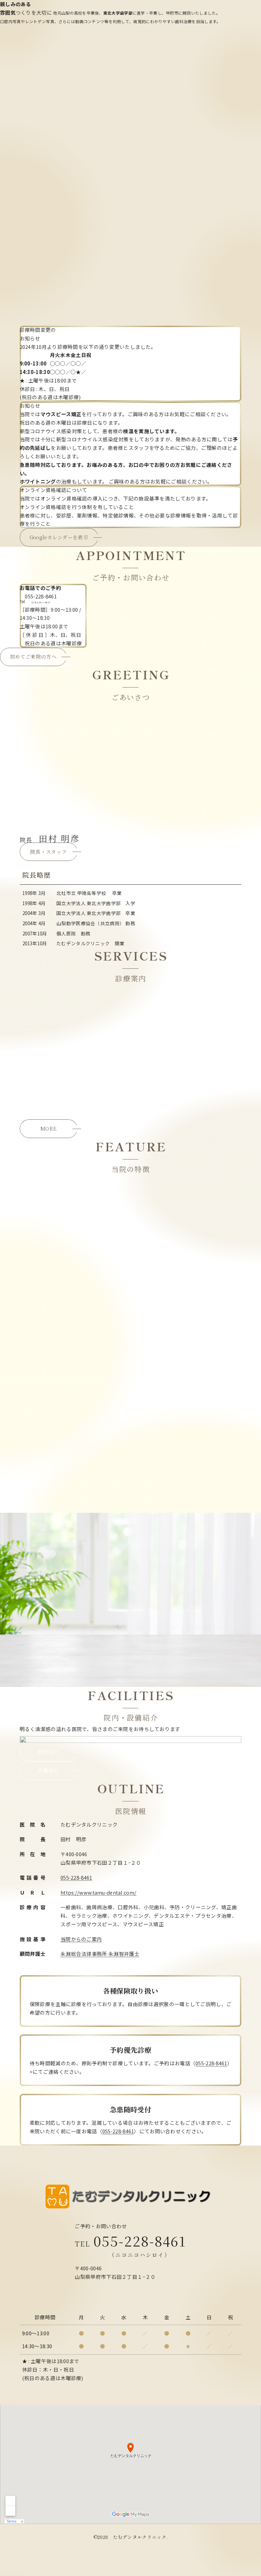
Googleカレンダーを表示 (59, 537)
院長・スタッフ (48, 852)
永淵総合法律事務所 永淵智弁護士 (100, 1954)
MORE (48, 1128)
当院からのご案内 (81, 1939)
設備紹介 (48, 1232)
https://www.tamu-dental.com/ (98, 1892)
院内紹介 (48, 1213)
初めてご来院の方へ (33, 656)
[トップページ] (130, 2197)
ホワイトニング (38, 481)
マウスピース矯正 (61, 414)
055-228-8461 (76, 1877)
